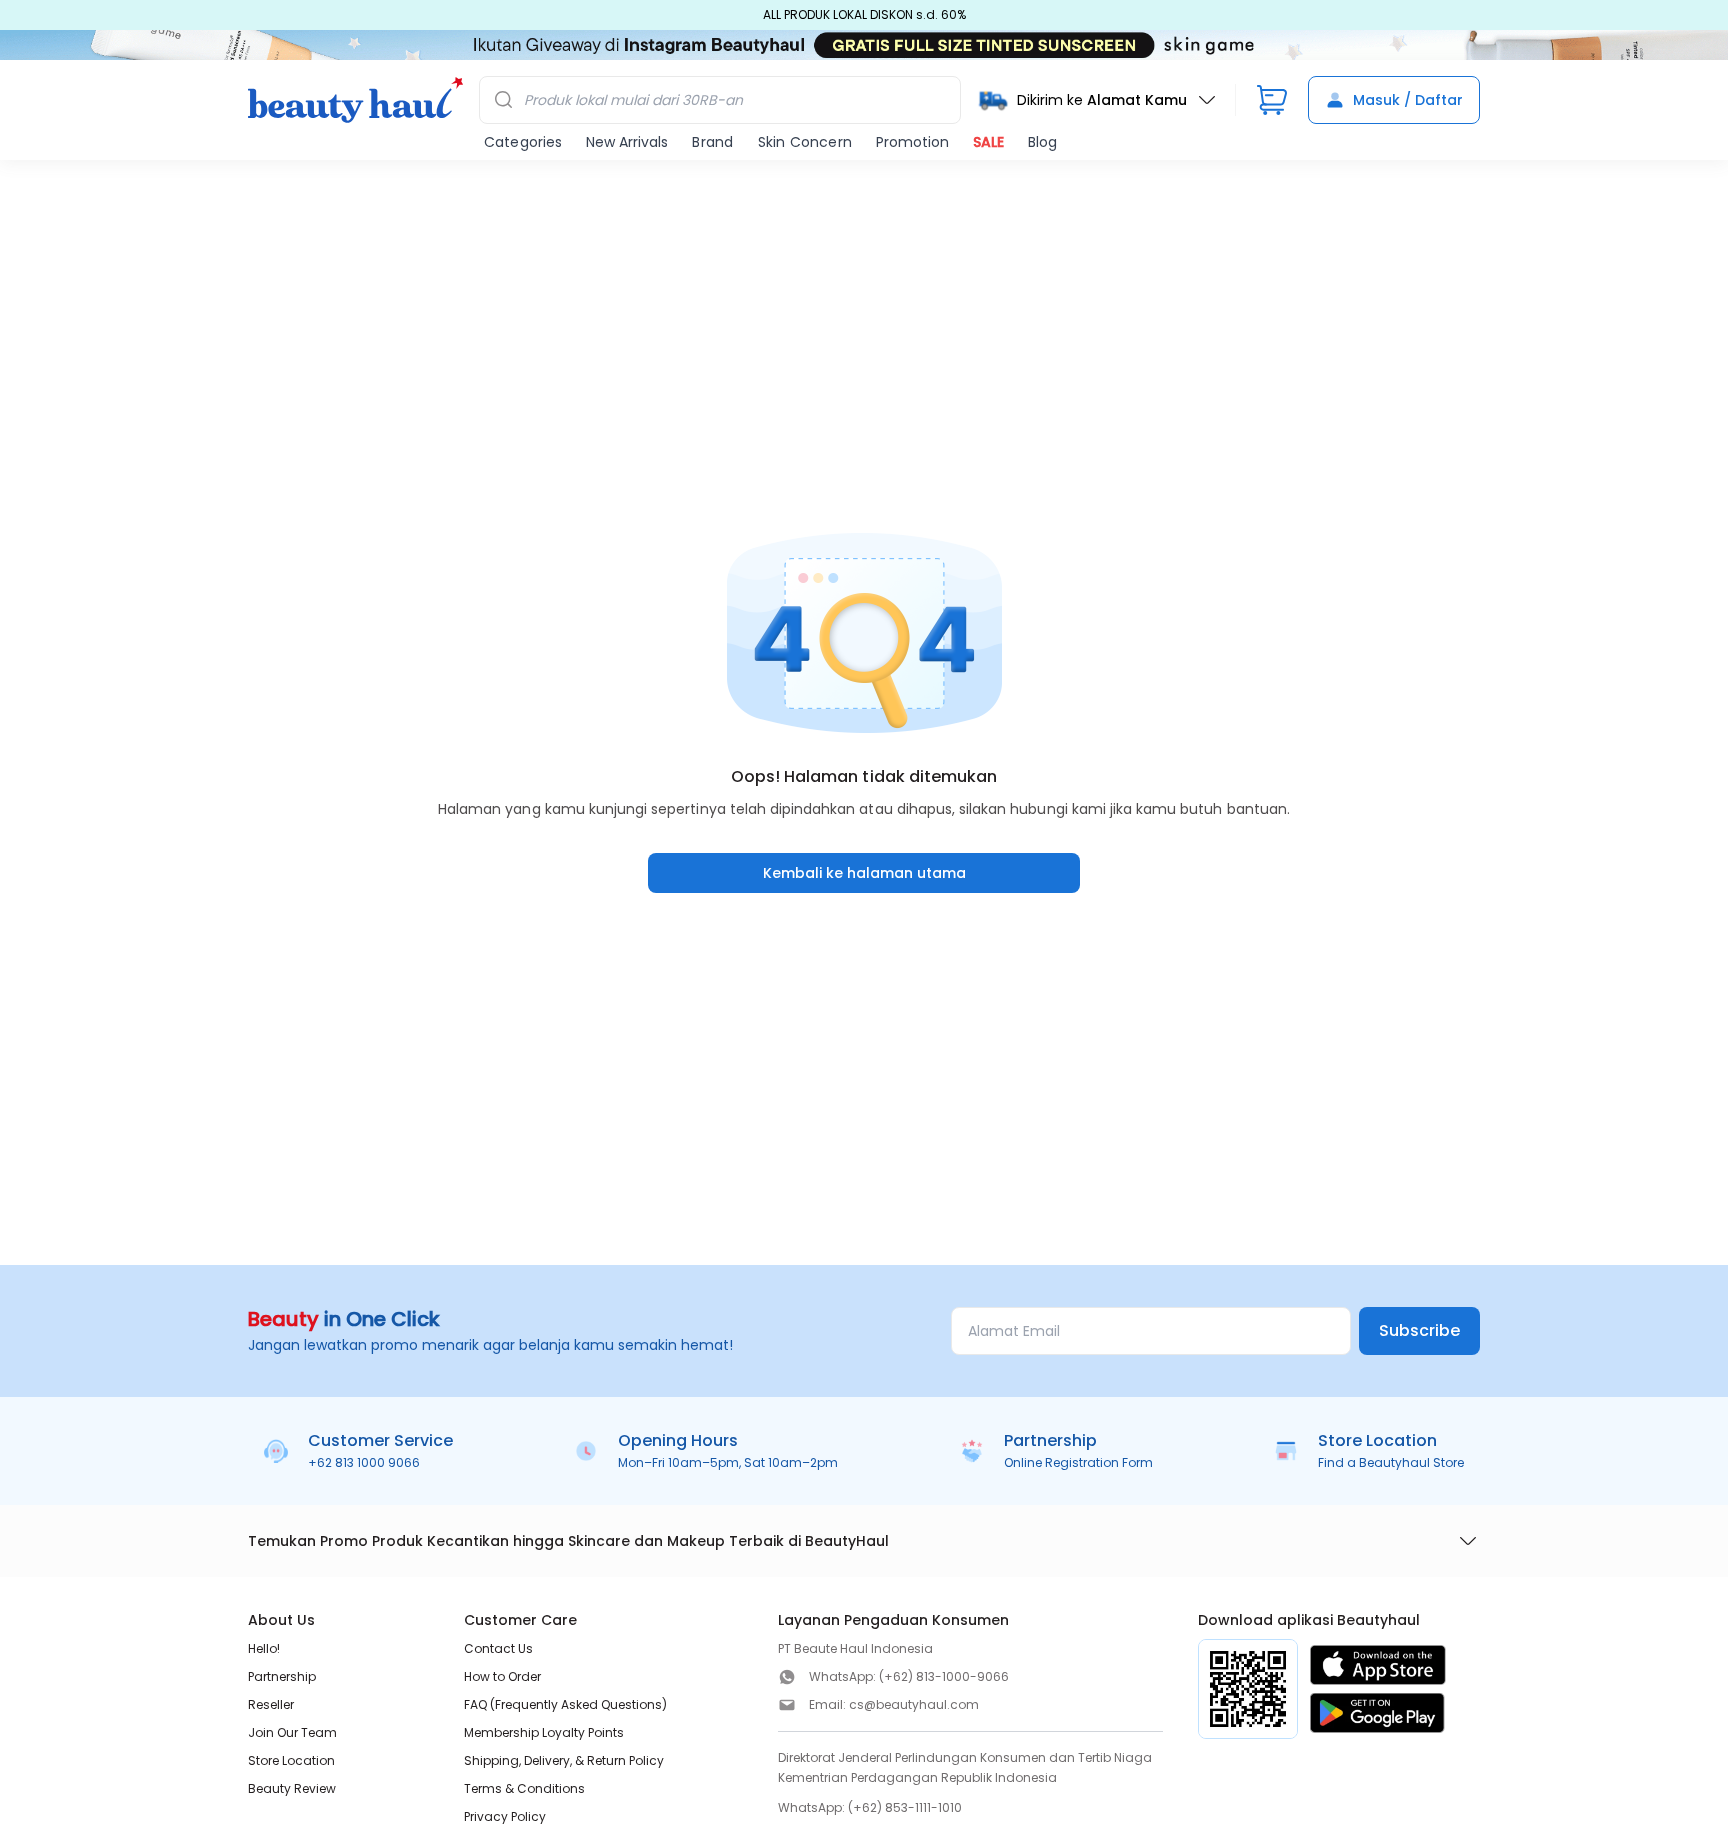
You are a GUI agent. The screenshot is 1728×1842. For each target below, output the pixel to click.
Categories (523, 142)
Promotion (912, 142)
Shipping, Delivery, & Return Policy (564, 1760)
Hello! (264, 1648)
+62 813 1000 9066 (364, 1462)
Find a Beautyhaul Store (1391, 1462)
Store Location (291, 1760)
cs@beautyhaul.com (914, 1704)
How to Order (502, 1676)
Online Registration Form (1078, 1462)
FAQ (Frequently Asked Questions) (565, 1704)
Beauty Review (292, 1788)
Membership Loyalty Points (544, 1732)
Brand (712, 142)
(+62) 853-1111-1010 (905, 1807)
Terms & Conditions (524, 1788)
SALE (988, 142)
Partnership (282, 1676)
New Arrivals (627, 142)
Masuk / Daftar (1408, 100)
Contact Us (498, 1648)
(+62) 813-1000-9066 (944, 1676)
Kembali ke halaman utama (864, 873)
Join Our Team (292, 1732)
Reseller (271, 1704)
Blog (1042, 142)
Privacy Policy (505, 1816)
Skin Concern (805, 142)
